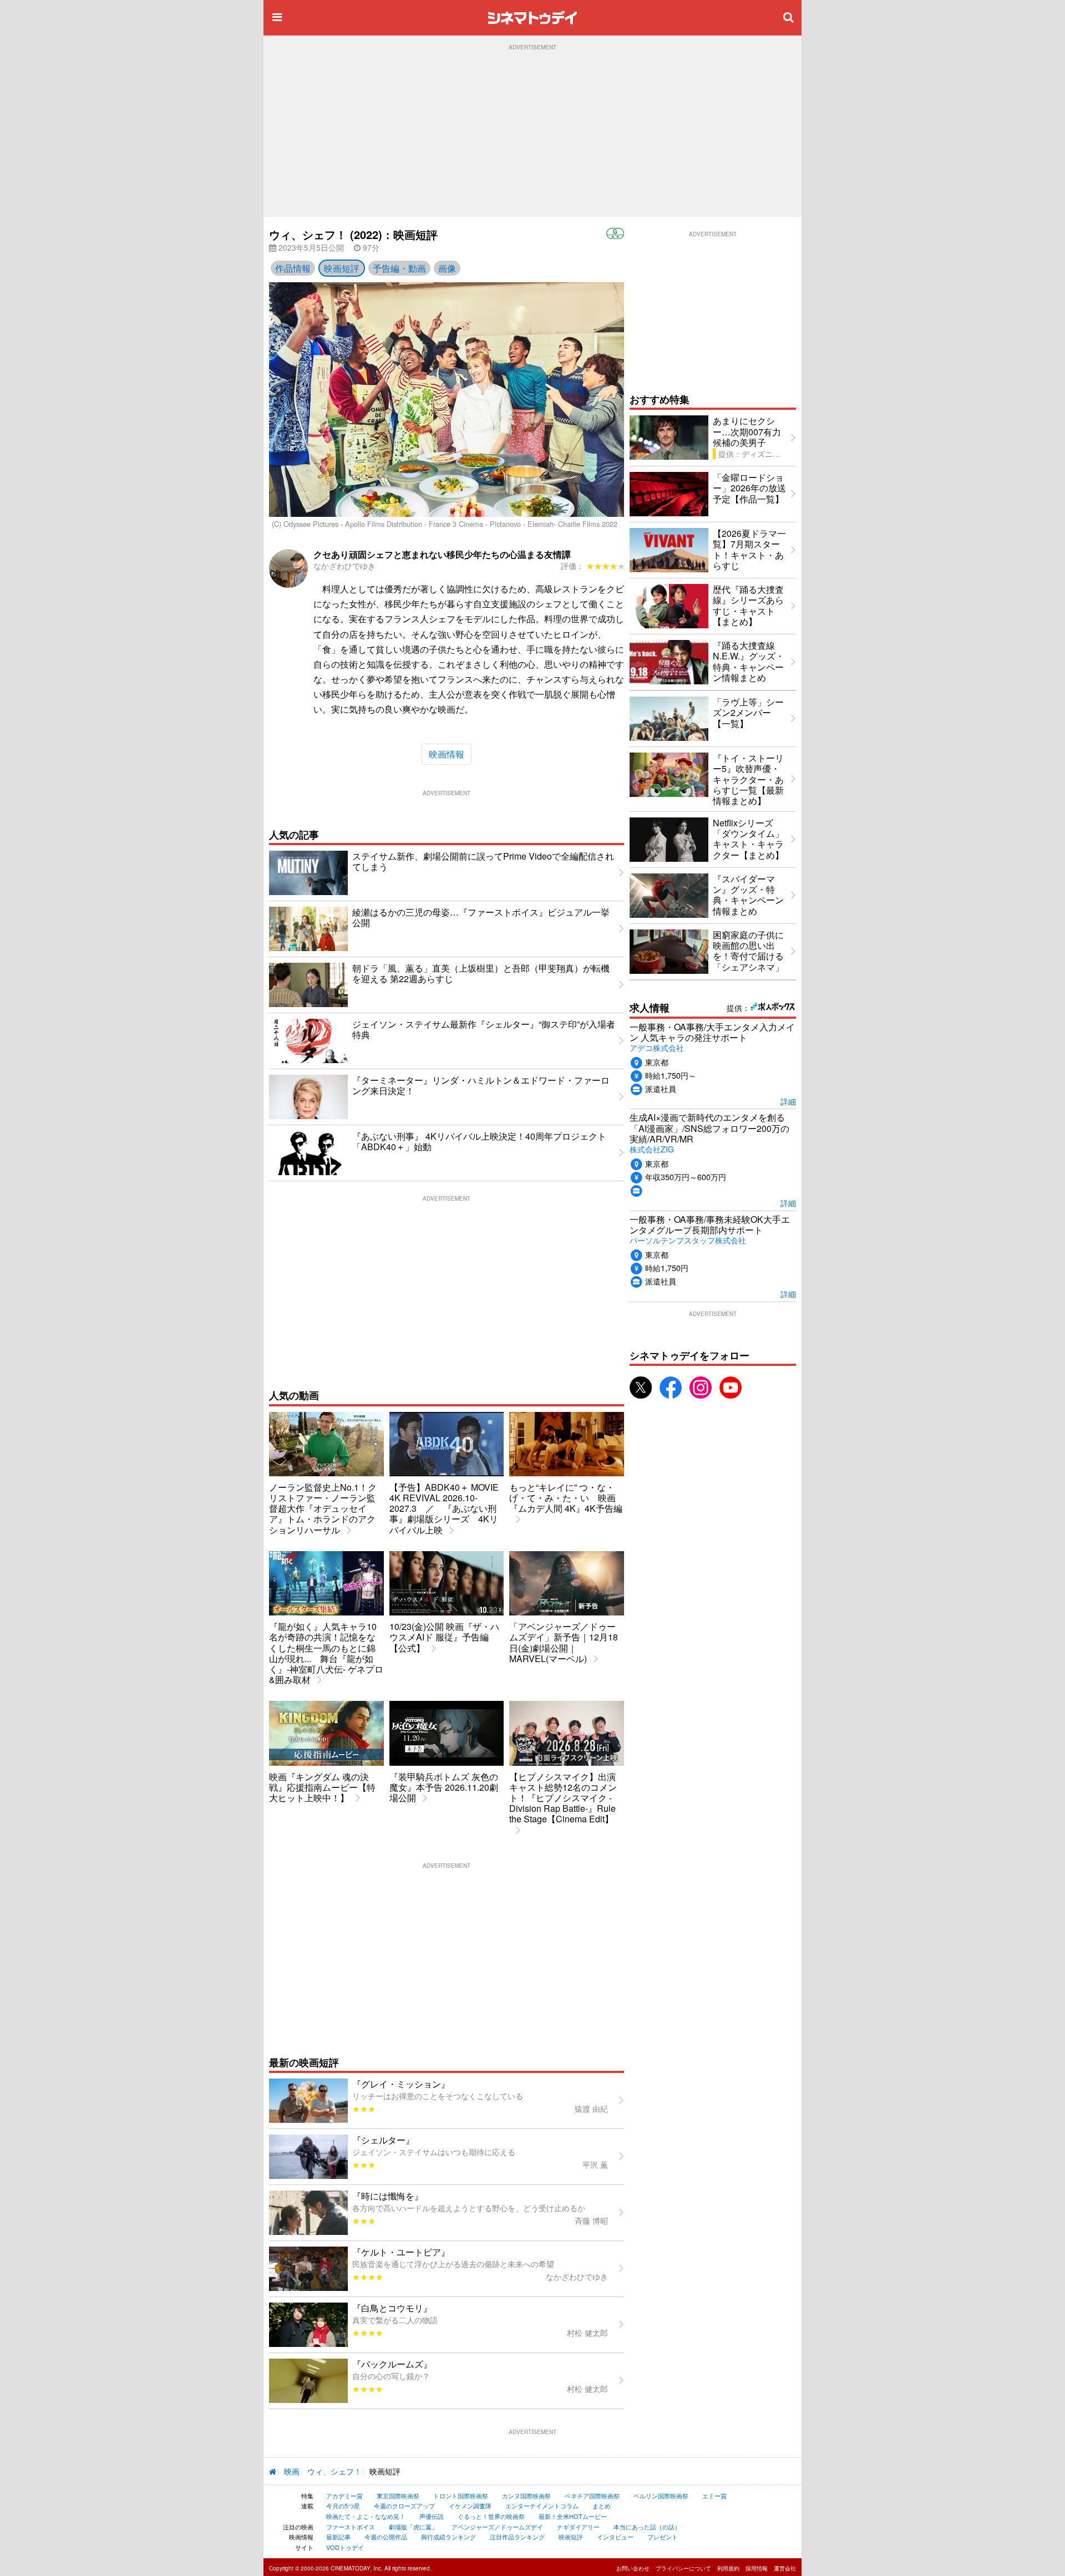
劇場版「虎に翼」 (413, 2527)
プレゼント (663, 2537)
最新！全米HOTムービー (573, 2516)
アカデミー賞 (344, 2496)
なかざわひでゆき (344, 566)
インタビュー (615, 2537)
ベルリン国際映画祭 (661, 2496)
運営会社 (785, 2568)
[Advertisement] (532, 134)
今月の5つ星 (343, 2506)
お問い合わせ (633, 2568)
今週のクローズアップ (404, 2506)
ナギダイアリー (578, 2527)
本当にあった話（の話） (647, 2527)
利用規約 (728, 2568)
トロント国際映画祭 (461, 2496)
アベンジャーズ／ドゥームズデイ (497, 2527)
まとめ (602, 2506)
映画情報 (447, 754)
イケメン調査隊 (470, 2506)
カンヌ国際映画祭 (526, 2496)
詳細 (788, 1101)
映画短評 (342, 268)
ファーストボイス (351, 2527)
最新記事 (338, 2537)
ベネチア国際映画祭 (592, 2496)
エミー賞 (714, 2496)
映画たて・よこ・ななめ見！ (366, 2516)
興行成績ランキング (448, 2537)
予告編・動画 (399, 268)
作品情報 (293, 268)
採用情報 (757, 2568)
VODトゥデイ (345, 2547)
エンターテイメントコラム (542, 2506)
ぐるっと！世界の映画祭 (491, 2516)
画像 (447, 268)
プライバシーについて (683, 2568)
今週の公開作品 (386, 2537)
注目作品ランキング (517, 2537)
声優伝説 (432, 2516)
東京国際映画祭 (398, 2496)
